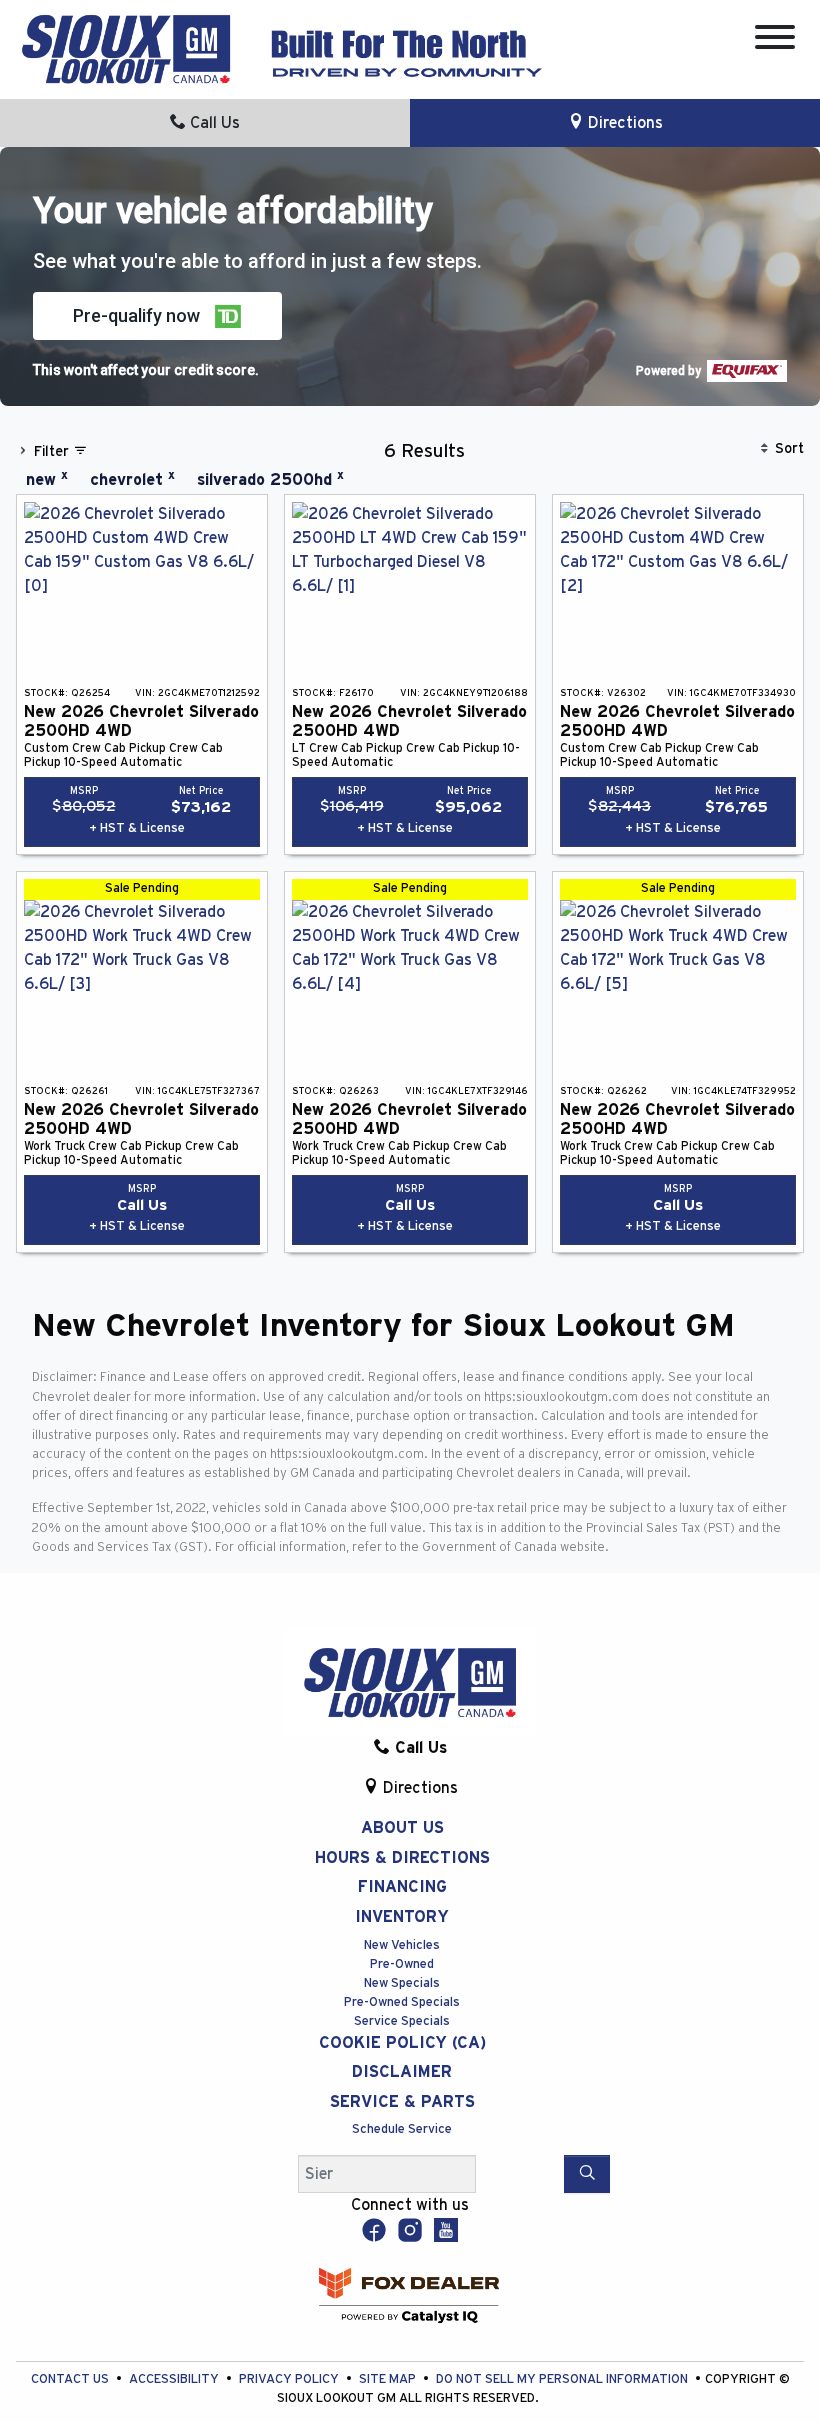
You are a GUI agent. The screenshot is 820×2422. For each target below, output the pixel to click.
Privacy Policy (290, 2379)
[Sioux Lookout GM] (126, 48)
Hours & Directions (402, 1858)
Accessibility (175, 2379)
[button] (157, 316)
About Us (402, 1828)
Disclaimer (402, 2072)
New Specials (402, 1983)
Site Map (389, 2379)
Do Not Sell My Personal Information (563, 2379)
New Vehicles (402, 1945)
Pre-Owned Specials (402, 2002)
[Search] (587, 2174)
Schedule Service (402, 2129)
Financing (402, 1887)
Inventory (402, 1917)
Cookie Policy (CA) (402, 2043)
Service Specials (402, 2021)
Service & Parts (402, 2102)
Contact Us (71, 2379)
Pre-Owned (402, 1964)
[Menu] (775, 40)
